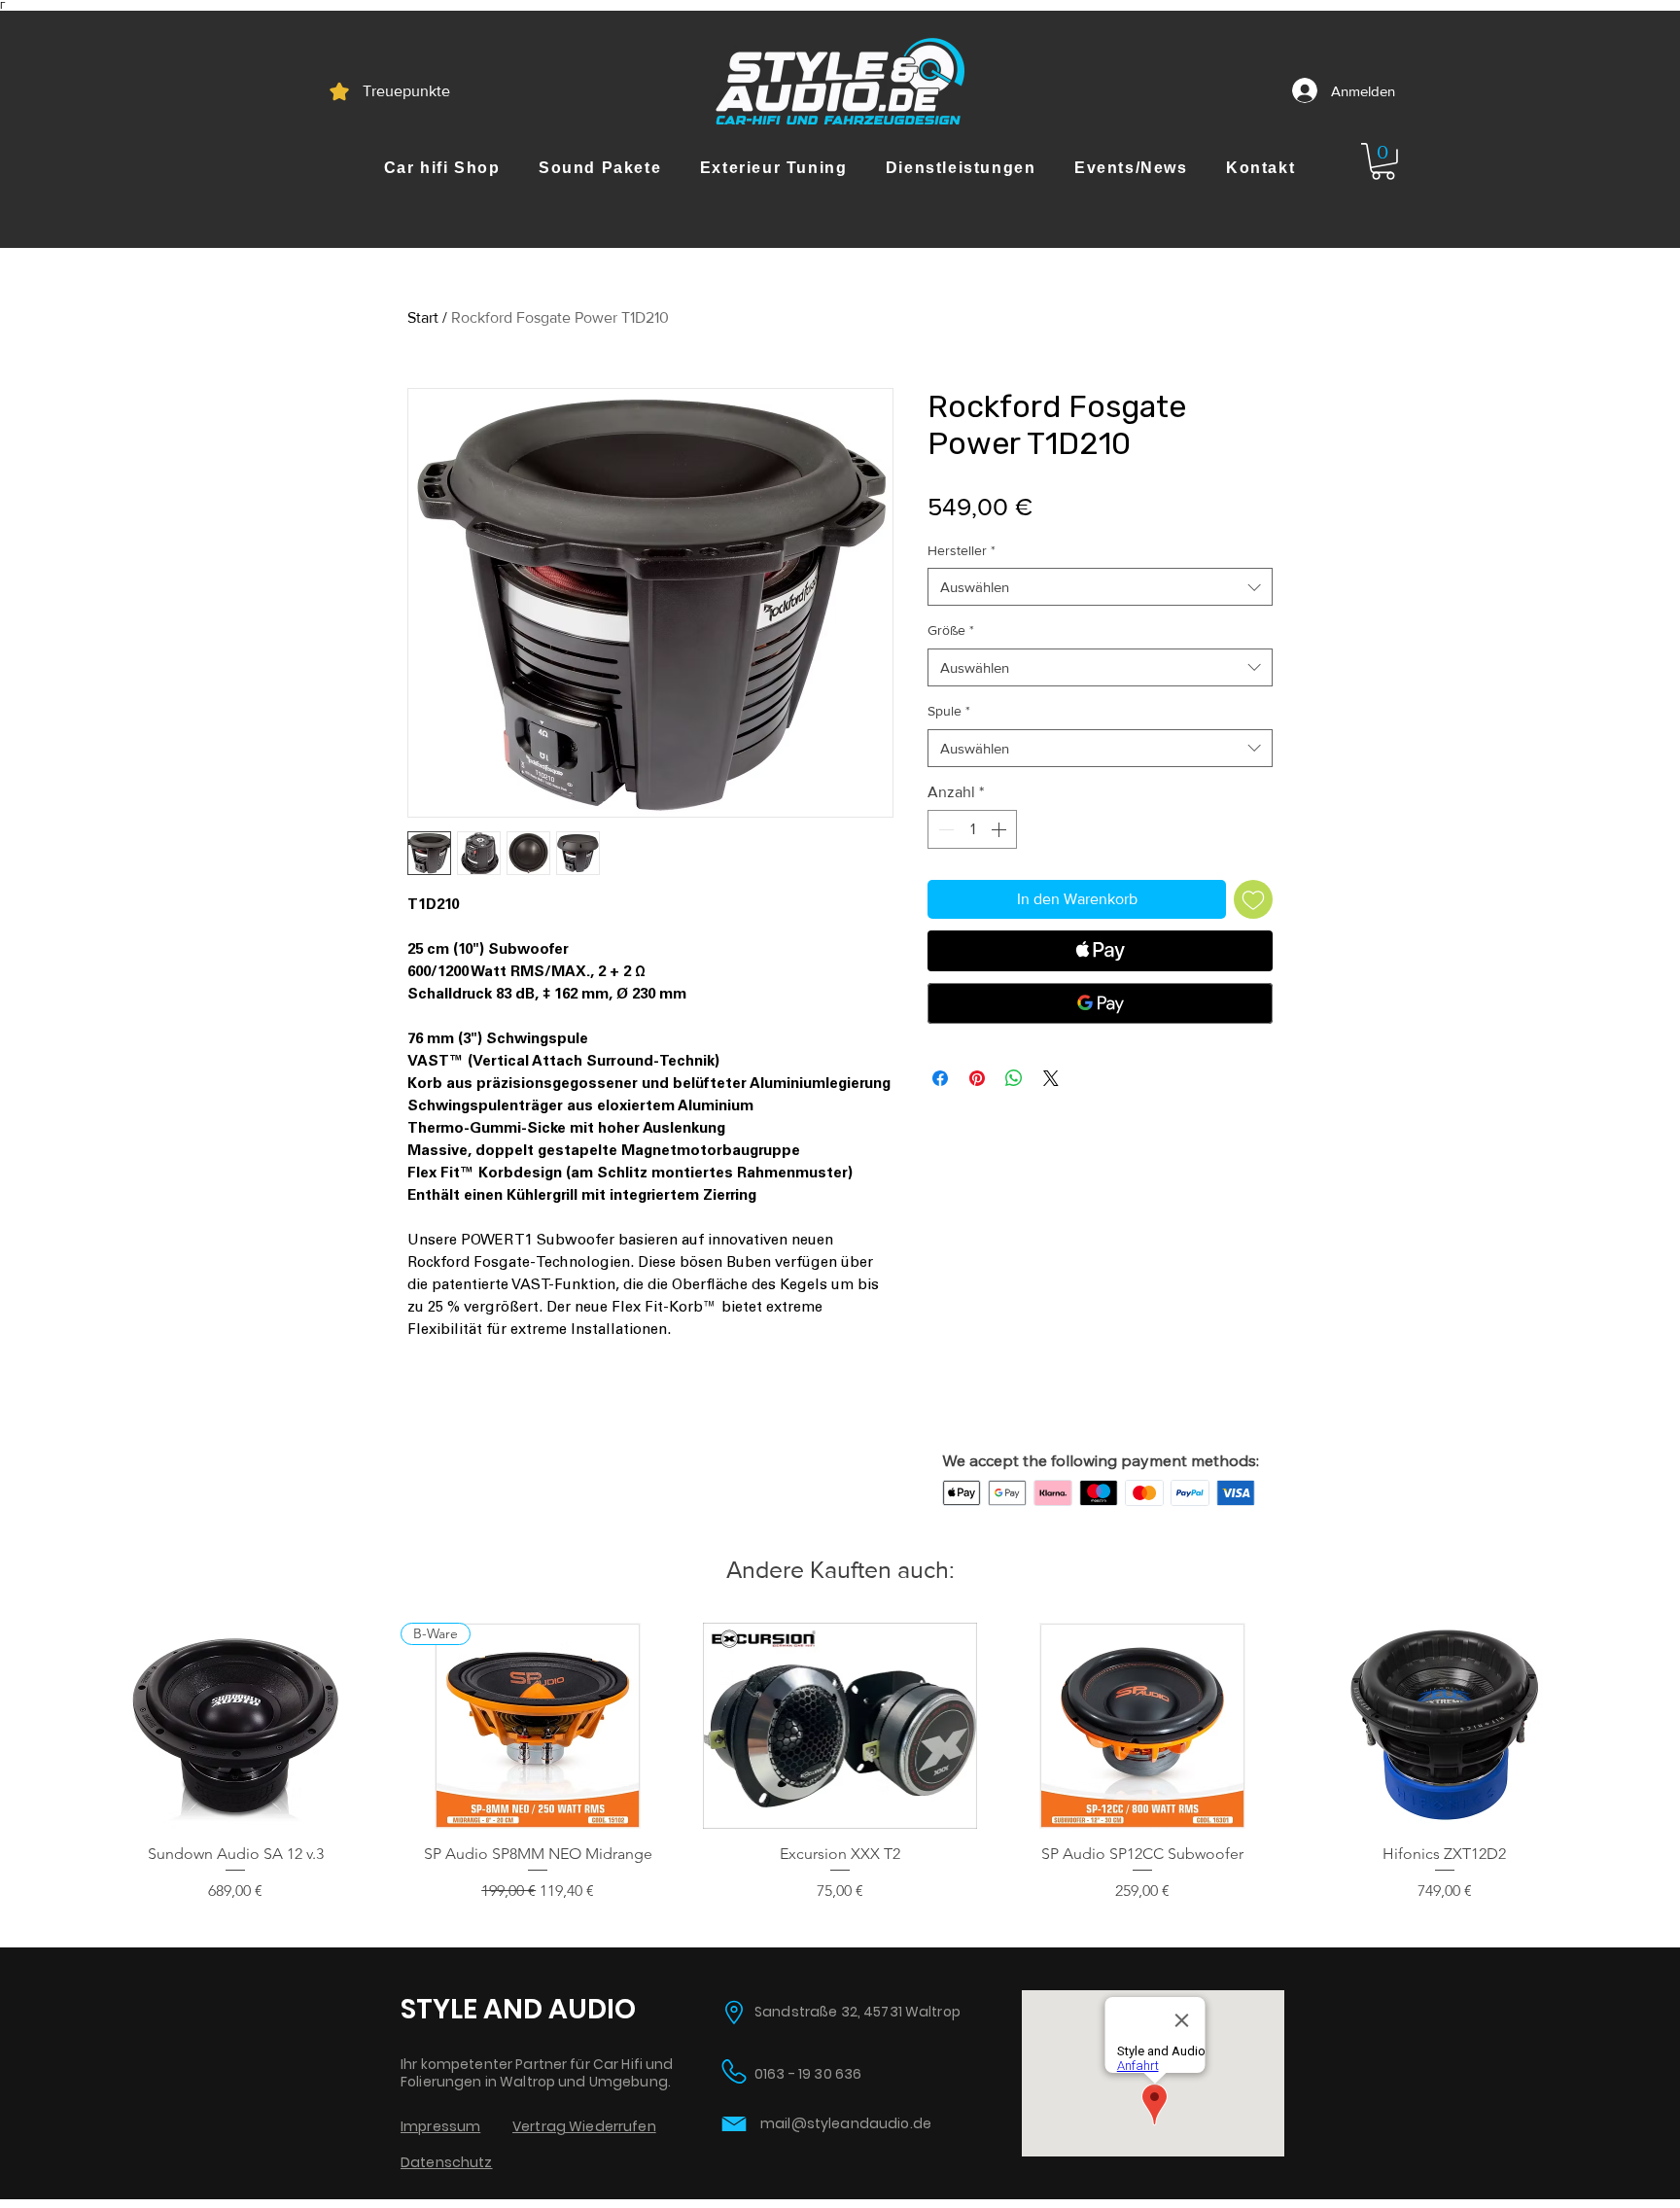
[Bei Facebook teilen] (940, 1078)
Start (423, 317)
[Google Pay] (1100, 1003)
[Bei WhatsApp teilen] (1014, 1078)
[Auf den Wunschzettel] (1253, 899)
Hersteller (962, 550)
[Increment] (1000, 829)
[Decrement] (944, 829)
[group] (840, 1763)
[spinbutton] (972, 829)
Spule (949, 711)
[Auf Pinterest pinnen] (977, 1078)
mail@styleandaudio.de (846, 2123)
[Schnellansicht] (236, 1726)
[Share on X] (1051, 1078)
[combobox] (1100, 587)
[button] (442, 168)
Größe (951, 630)
